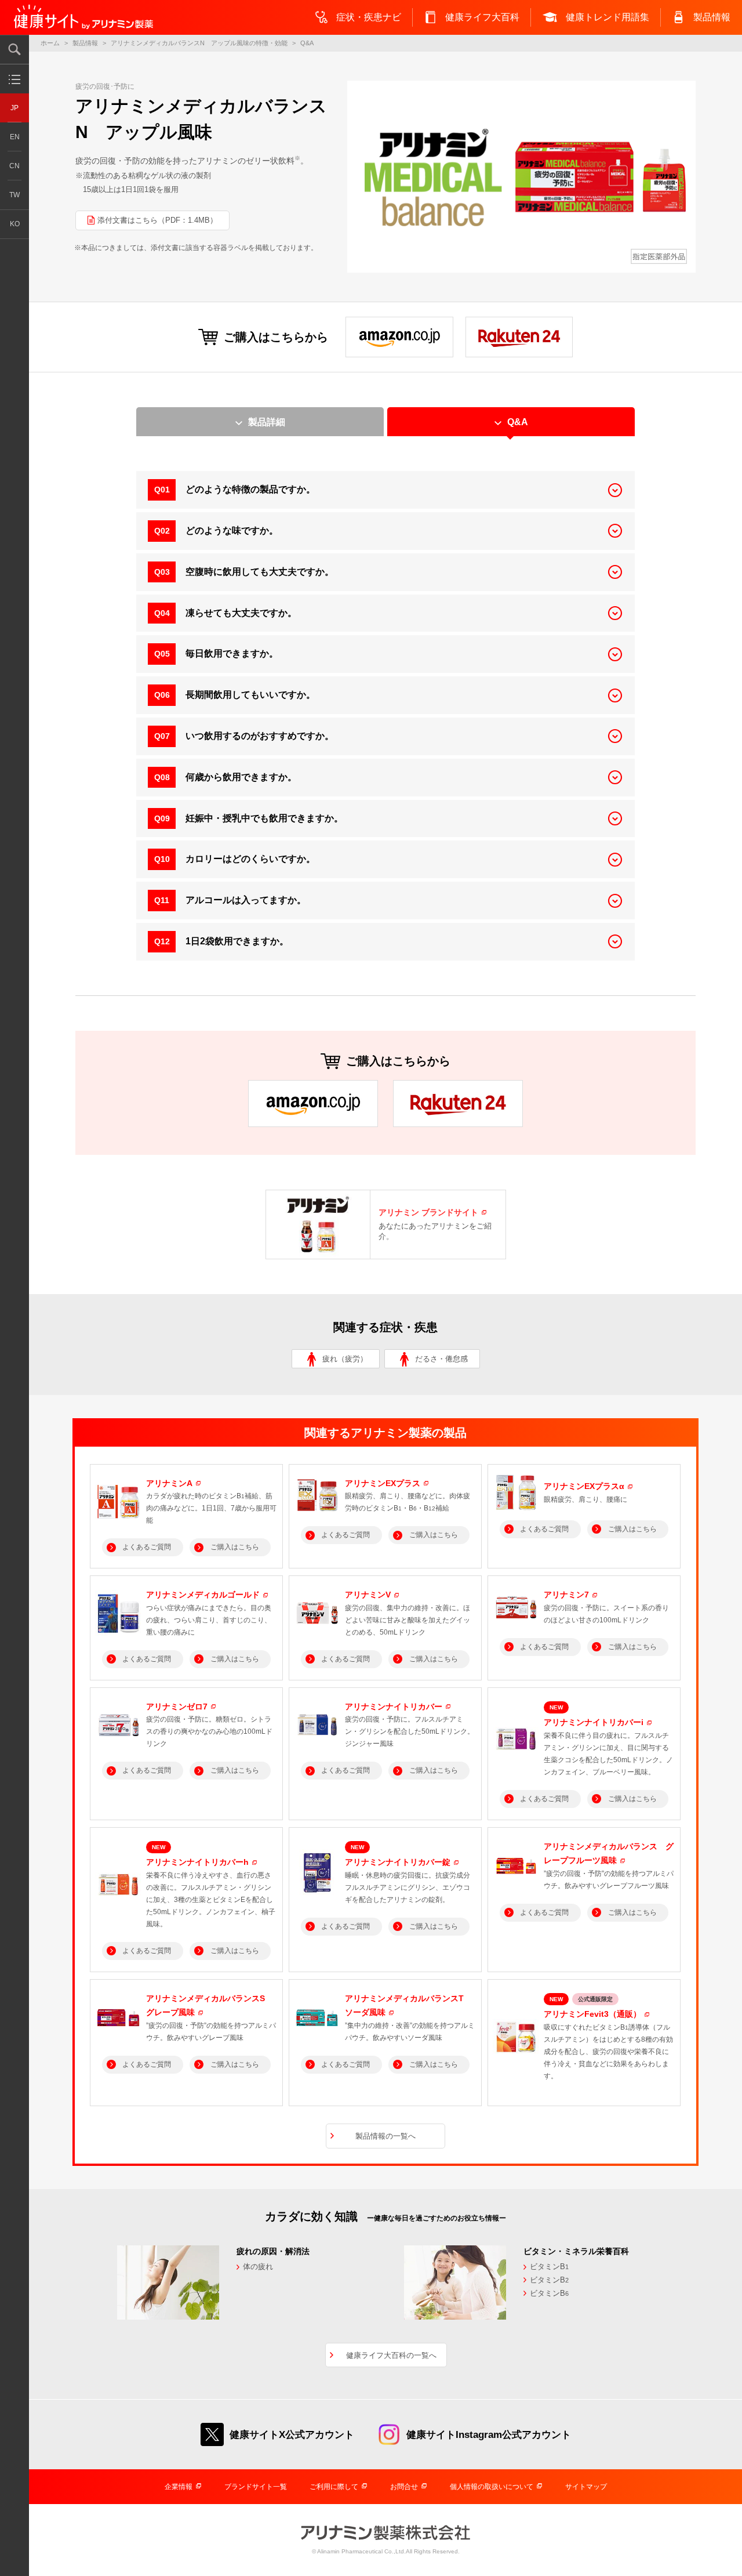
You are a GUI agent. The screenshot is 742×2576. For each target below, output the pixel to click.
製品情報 (712, 17)
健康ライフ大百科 (482, 17)
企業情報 (179, 2487)
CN (14, 166)
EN (15, 137)
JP (14, 108)
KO (15, 224)
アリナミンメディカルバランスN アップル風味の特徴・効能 (199, 43)
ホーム (50, 43)
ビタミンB (549, 2267)
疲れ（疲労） (345, 1359)
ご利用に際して (334, 2487)
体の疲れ (258, 2267)
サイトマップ (586, 2487)
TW (14, 195)
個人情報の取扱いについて (492, 2487)
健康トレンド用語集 (608, 17)
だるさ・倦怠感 (441, 1359)
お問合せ (404, 2487)
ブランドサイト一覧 (256, 2487)
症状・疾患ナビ (369, 17)
